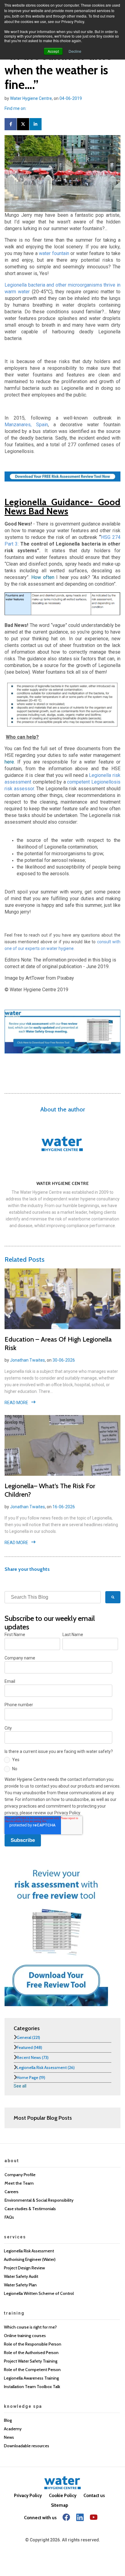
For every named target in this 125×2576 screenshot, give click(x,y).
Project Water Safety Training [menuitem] (31, 2361)
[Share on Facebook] (11, 124)
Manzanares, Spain (26, 425)
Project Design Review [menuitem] (24, 2268)
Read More (16, 1403)
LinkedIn (31, 108)
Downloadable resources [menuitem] (27, 2446)
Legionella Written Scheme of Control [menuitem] (39, 2293)
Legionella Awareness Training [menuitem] (31, 2378)
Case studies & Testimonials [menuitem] (30, 2209)
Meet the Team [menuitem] (19, 2183)
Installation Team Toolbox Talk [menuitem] (32, 2387)
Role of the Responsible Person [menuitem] (33, 2344)
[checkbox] (61, 1765)
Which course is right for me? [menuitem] (30, 2327)
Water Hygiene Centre (31, 98)
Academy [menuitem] (13, 2429)
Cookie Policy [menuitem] (63, 2496)
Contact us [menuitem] (94, 2496)
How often (43, 577)
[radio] (61, 1761)
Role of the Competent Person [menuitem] (32, 2370)
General (28, 2037)
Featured (29, 2047)
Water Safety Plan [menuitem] (20, 2285)
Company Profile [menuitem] (20, 2175)
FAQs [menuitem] (9, 2217)
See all (20, 2086)
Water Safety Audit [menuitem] (21, 2276)
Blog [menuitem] (8, 2420)
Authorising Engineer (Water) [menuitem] (30, 2259)
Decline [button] (75, 51)
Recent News (33, 2057)
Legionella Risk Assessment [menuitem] (29, 2251)
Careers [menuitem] (12, 2192)
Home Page (31, 2077)
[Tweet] (23, 124)
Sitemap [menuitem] (60, 2505)
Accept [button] (53, 51)
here (9, 762)
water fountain (54, 253)
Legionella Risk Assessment (46, 2067)
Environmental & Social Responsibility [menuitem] (39, 2200)
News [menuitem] (9, 2437)
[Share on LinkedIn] (35, 124)
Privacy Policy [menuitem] (28, 2496)
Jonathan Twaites (27, 1360)
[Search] (113, 1597)
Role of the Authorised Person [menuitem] (31, 2353)
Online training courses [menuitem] (25, 2336)
